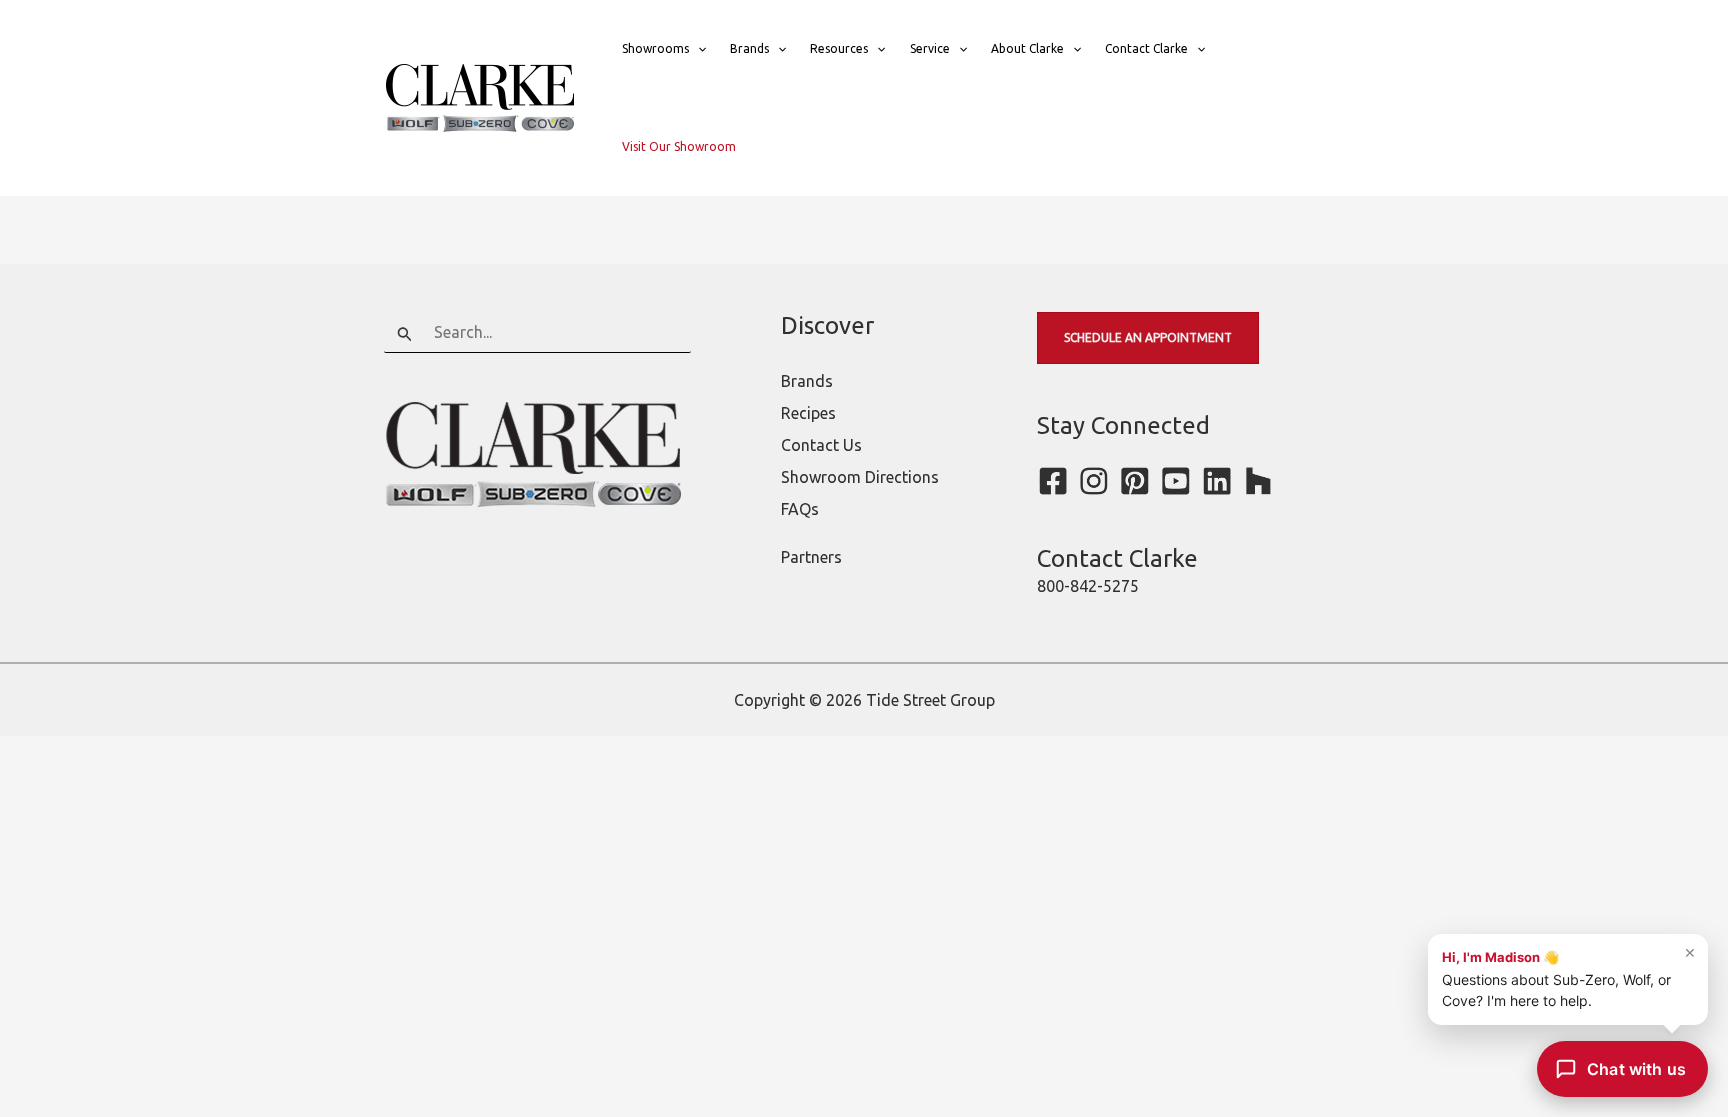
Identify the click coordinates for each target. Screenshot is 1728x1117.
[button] (697, 49)
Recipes (808, 413)
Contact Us (821, 445)
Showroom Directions (860, 477)
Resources (839, 48)
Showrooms (655, 48)
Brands (749, 48)
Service (930, 48)
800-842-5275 (1088, 586)
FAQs (800, 509)
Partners (811, 557)
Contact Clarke (1146, 48)
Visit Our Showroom (679, 146)
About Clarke (1027, 48)
